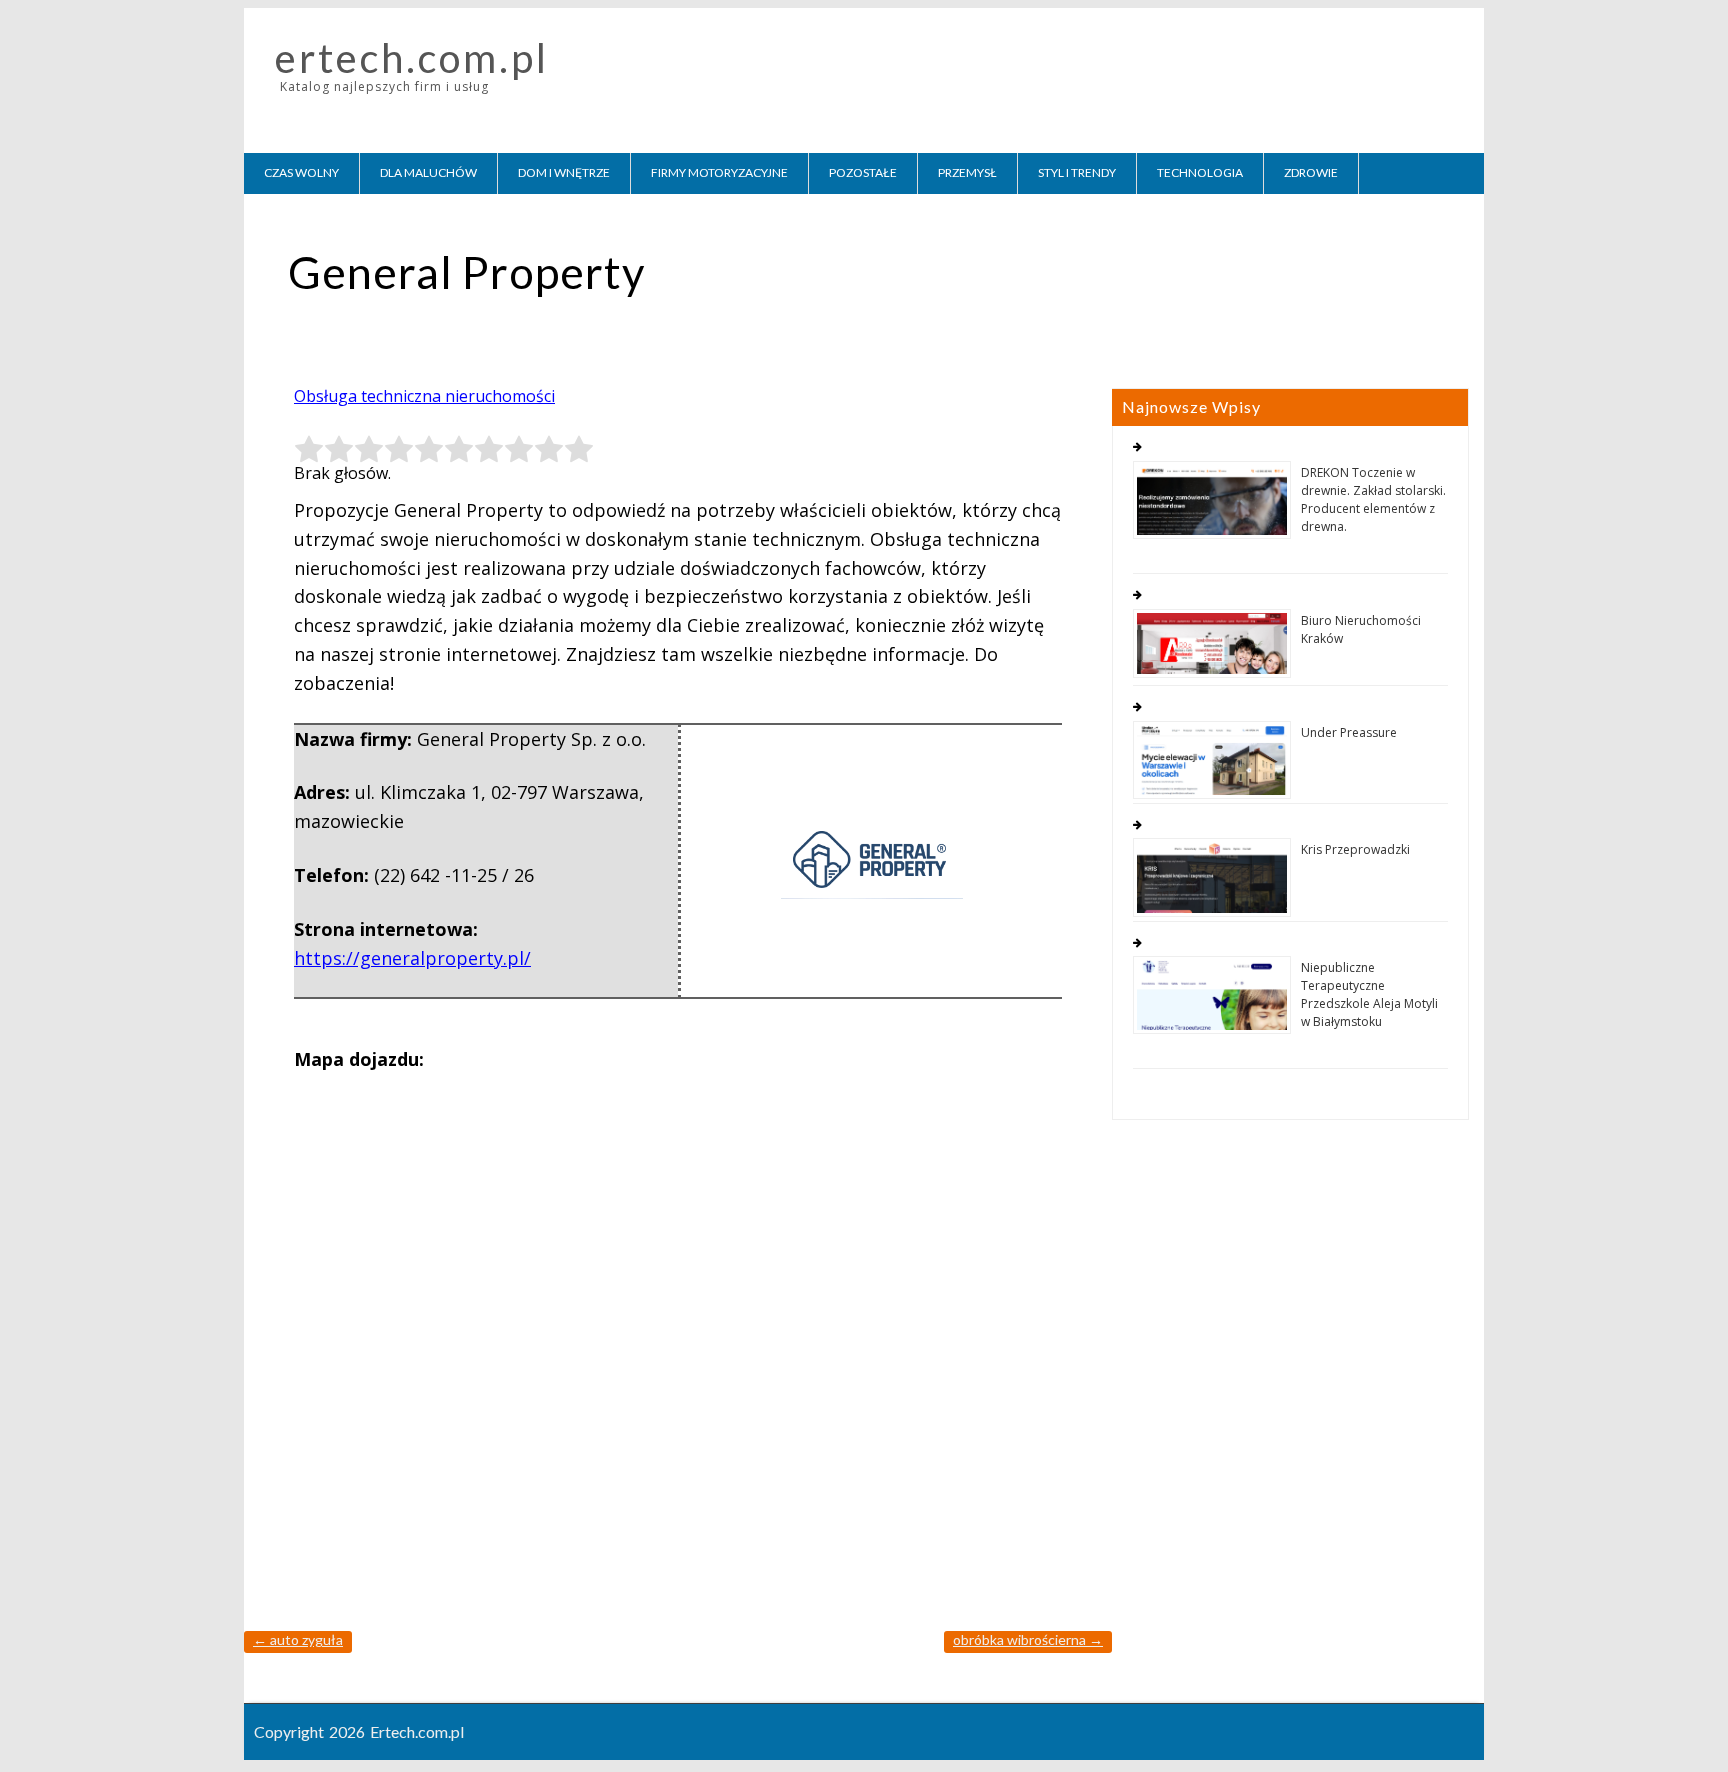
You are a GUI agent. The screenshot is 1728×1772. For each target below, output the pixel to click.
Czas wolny (301, 172)
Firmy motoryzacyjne (719, 172)
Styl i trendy (1077, 172)
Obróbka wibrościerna (1028, 1639)
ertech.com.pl (412, 58)
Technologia (1200, 172)
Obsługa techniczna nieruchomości (424, 396)
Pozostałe (863, 172)
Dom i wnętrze (564, 172)
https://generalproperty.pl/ (412, 958)
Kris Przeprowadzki (1355, 849)
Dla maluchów (428, 172)
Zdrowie (1311, 172)
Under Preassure (1349, 732)
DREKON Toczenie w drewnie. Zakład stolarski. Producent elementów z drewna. (1373, 499)
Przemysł (967, 172)
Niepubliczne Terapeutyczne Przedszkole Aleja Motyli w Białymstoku (1369, 994)
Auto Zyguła (298, 1639)
